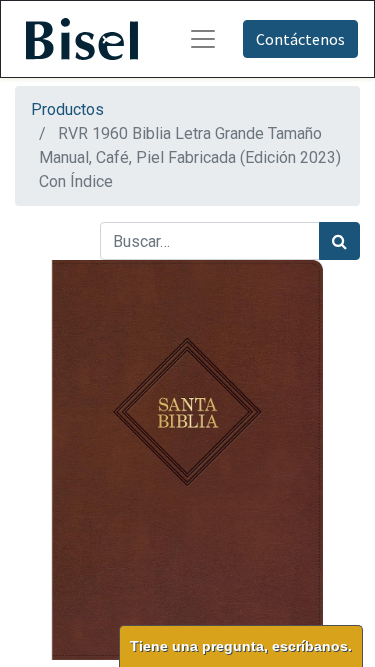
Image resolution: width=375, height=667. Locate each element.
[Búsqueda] (339, 241)
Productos (67, 109)
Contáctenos (300, 39)
